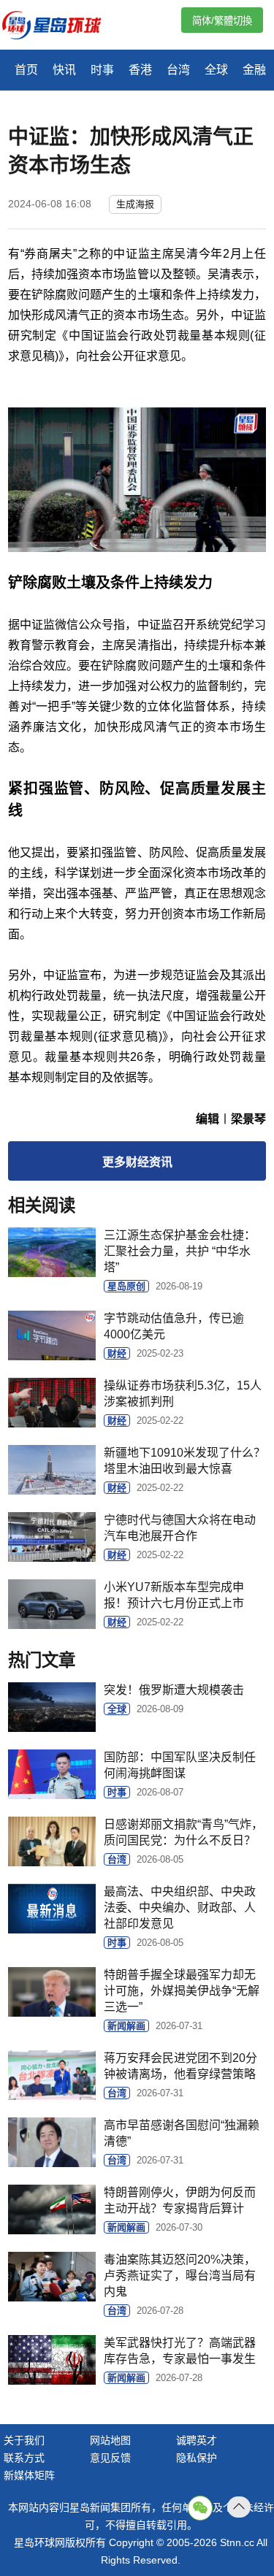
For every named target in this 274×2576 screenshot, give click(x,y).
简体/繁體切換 (222, 21)
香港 (140, 70)
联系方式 (24, 2458)
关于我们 (24, 2440)
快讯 (64, 70)
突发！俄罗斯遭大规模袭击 (174, 1690)
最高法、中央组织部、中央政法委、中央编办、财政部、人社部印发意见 (180, 1908)
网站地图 (110, 2440)
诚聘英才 (197, 2440)
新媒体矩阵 (29, 2475)
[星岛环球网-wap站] (61, 27)
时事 (102, 70)
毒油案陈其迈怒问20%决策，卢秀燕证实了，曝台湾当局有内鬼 (180, 2276)
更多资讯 (137, 1162)
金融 (254, 70)
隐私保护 (197, 2458)
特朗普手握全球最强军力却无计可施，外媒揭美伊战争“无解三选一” (182, 1991)
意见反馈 (110, 2458)
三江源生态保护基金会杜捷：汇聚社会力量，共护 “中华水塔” (180, 1251)
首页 (26, 70)
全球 (216, 70)
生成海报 (135, 204)
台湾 (178, 70)
